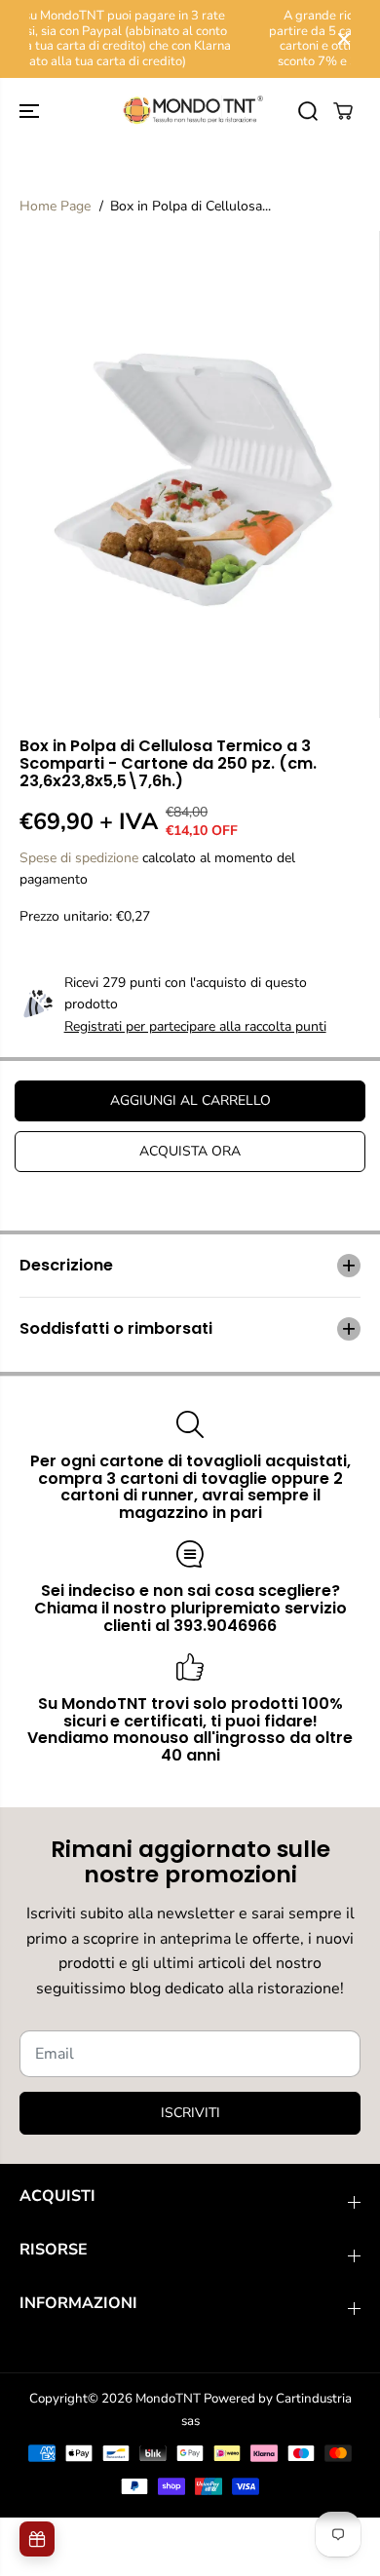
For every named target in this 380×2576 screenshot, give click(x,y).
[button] (31, 111)
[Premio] (37, 2539)
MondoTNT (168, 2399)
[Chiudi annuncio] (344, 39)
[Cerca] (308, 111)
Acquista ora (190, 1151)
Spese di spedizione (79, 858)
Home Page (55, 206)
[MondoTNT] (190, 111)
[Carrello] (343, 111)
